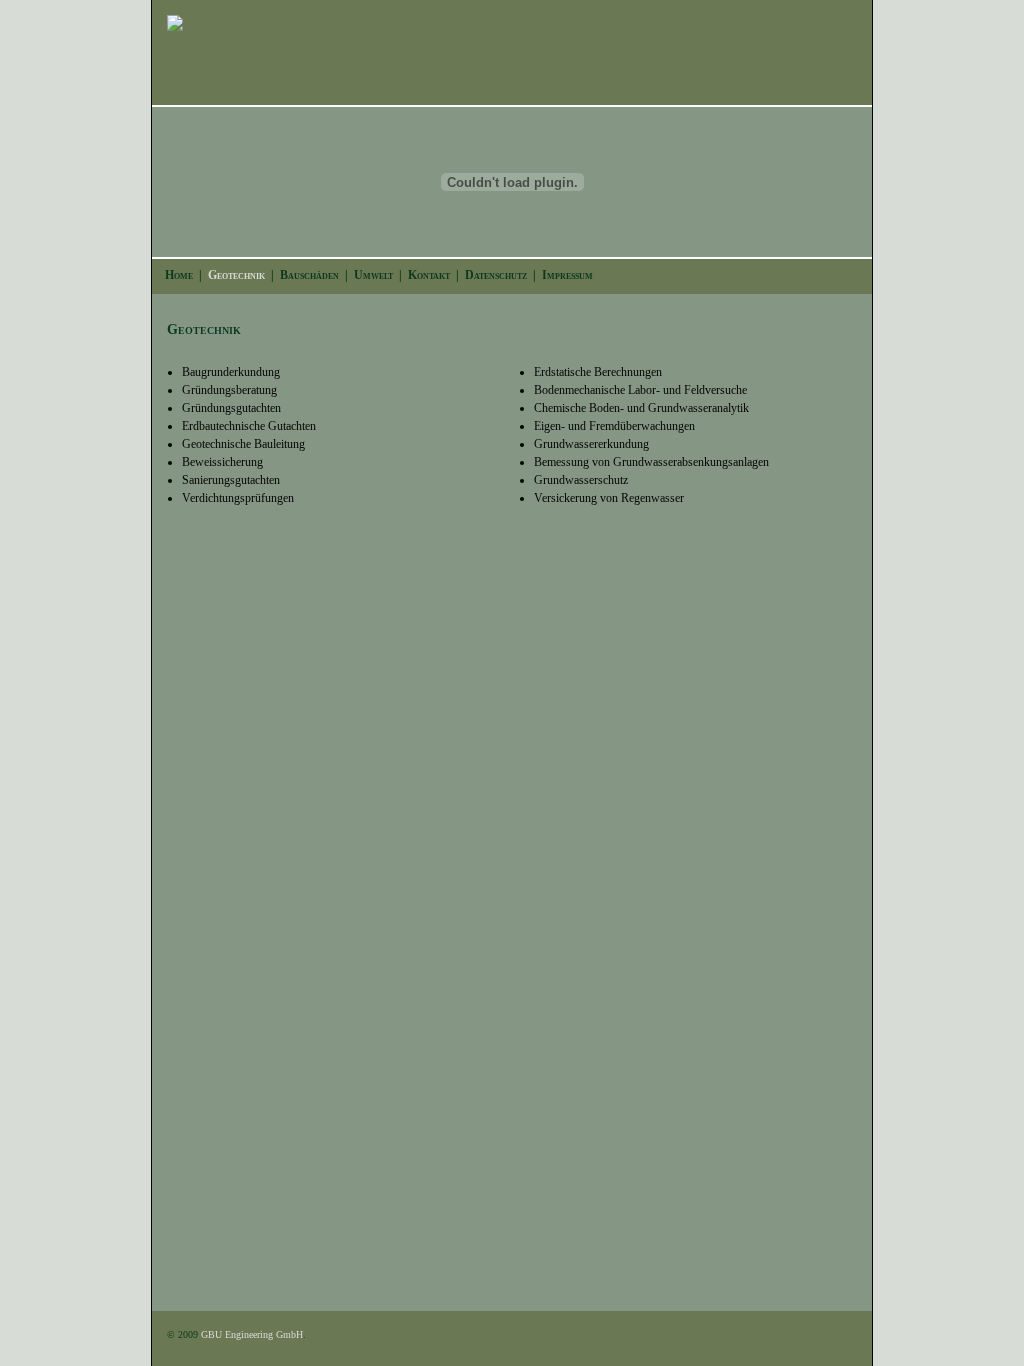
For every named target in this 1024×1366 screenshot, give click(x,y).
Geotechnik (236, 275)
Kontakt (429, 275)
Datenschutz (496, 275)
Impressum (567, 275)
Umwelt (373, 275)
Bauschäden (309, 275)
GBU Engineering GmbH (252, 1334)
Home (179, 275)
